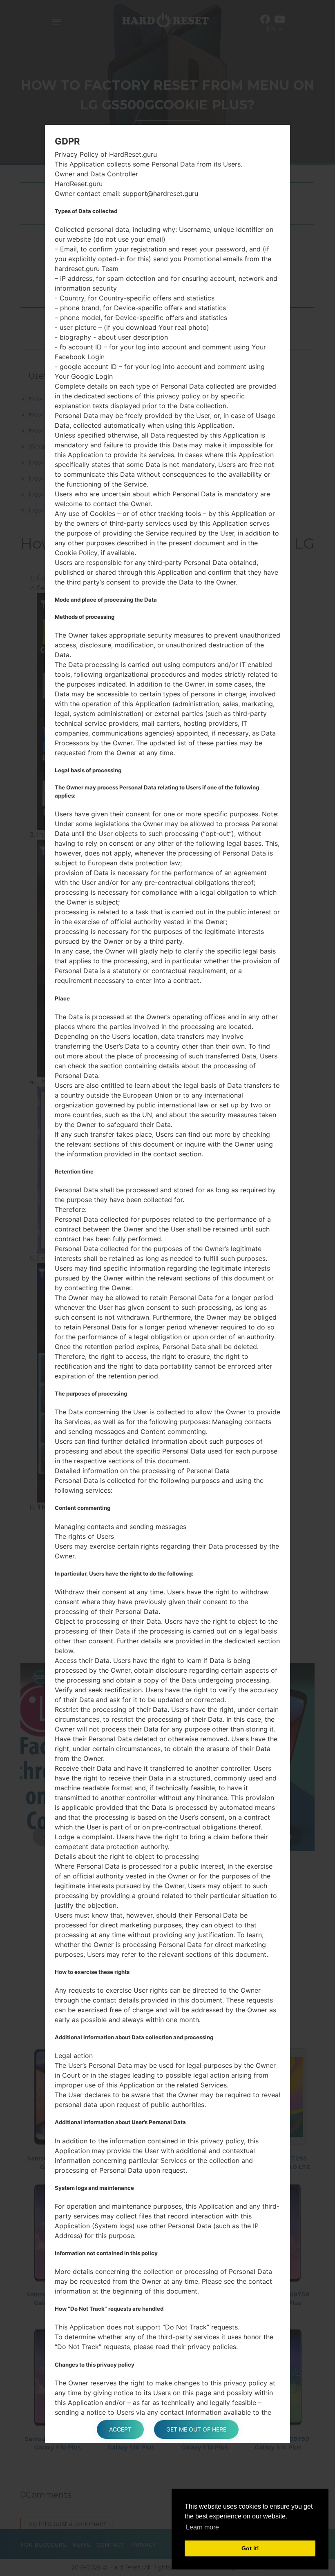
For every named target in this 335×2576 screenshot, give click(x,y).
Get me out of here (196, 2429)
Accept (120, 2429)
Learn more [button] (202, 2527)
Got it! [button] (250, 2548)
